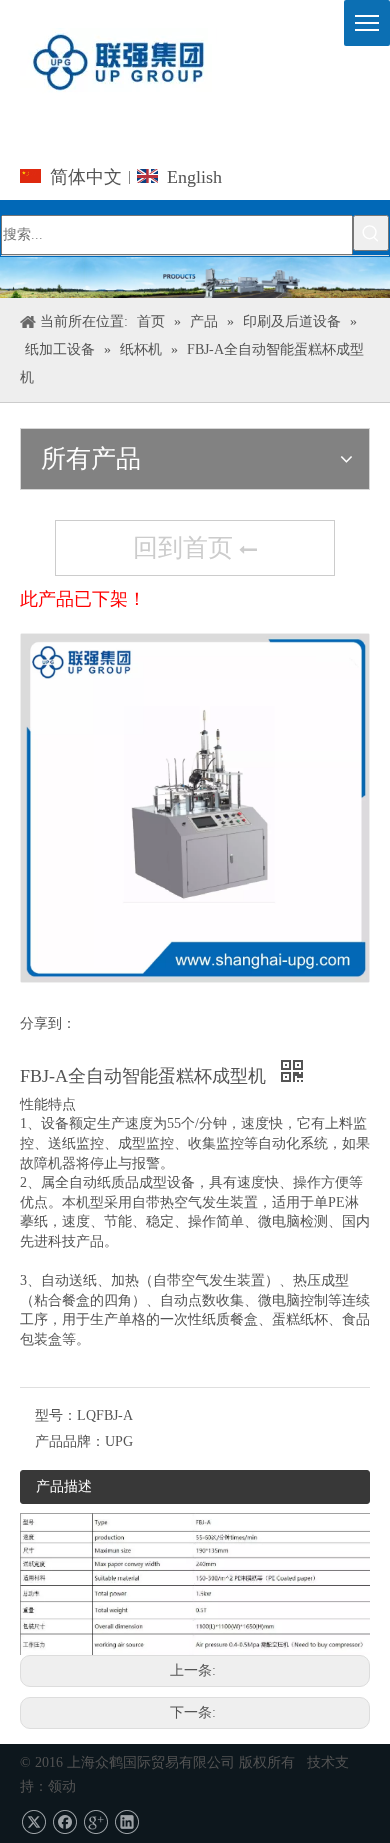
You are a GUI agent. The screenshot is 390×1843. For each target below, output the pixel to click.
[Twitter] (33, 1822)
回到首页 (186, 547)
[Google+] (95, 1822)
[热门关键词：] (371, 233)
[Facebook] (64, 1822)
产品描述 (64, 1486)
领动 (62, 1786)
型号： (56, 1415)
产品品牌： (70, 1441)
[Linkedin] (126, 1822)
